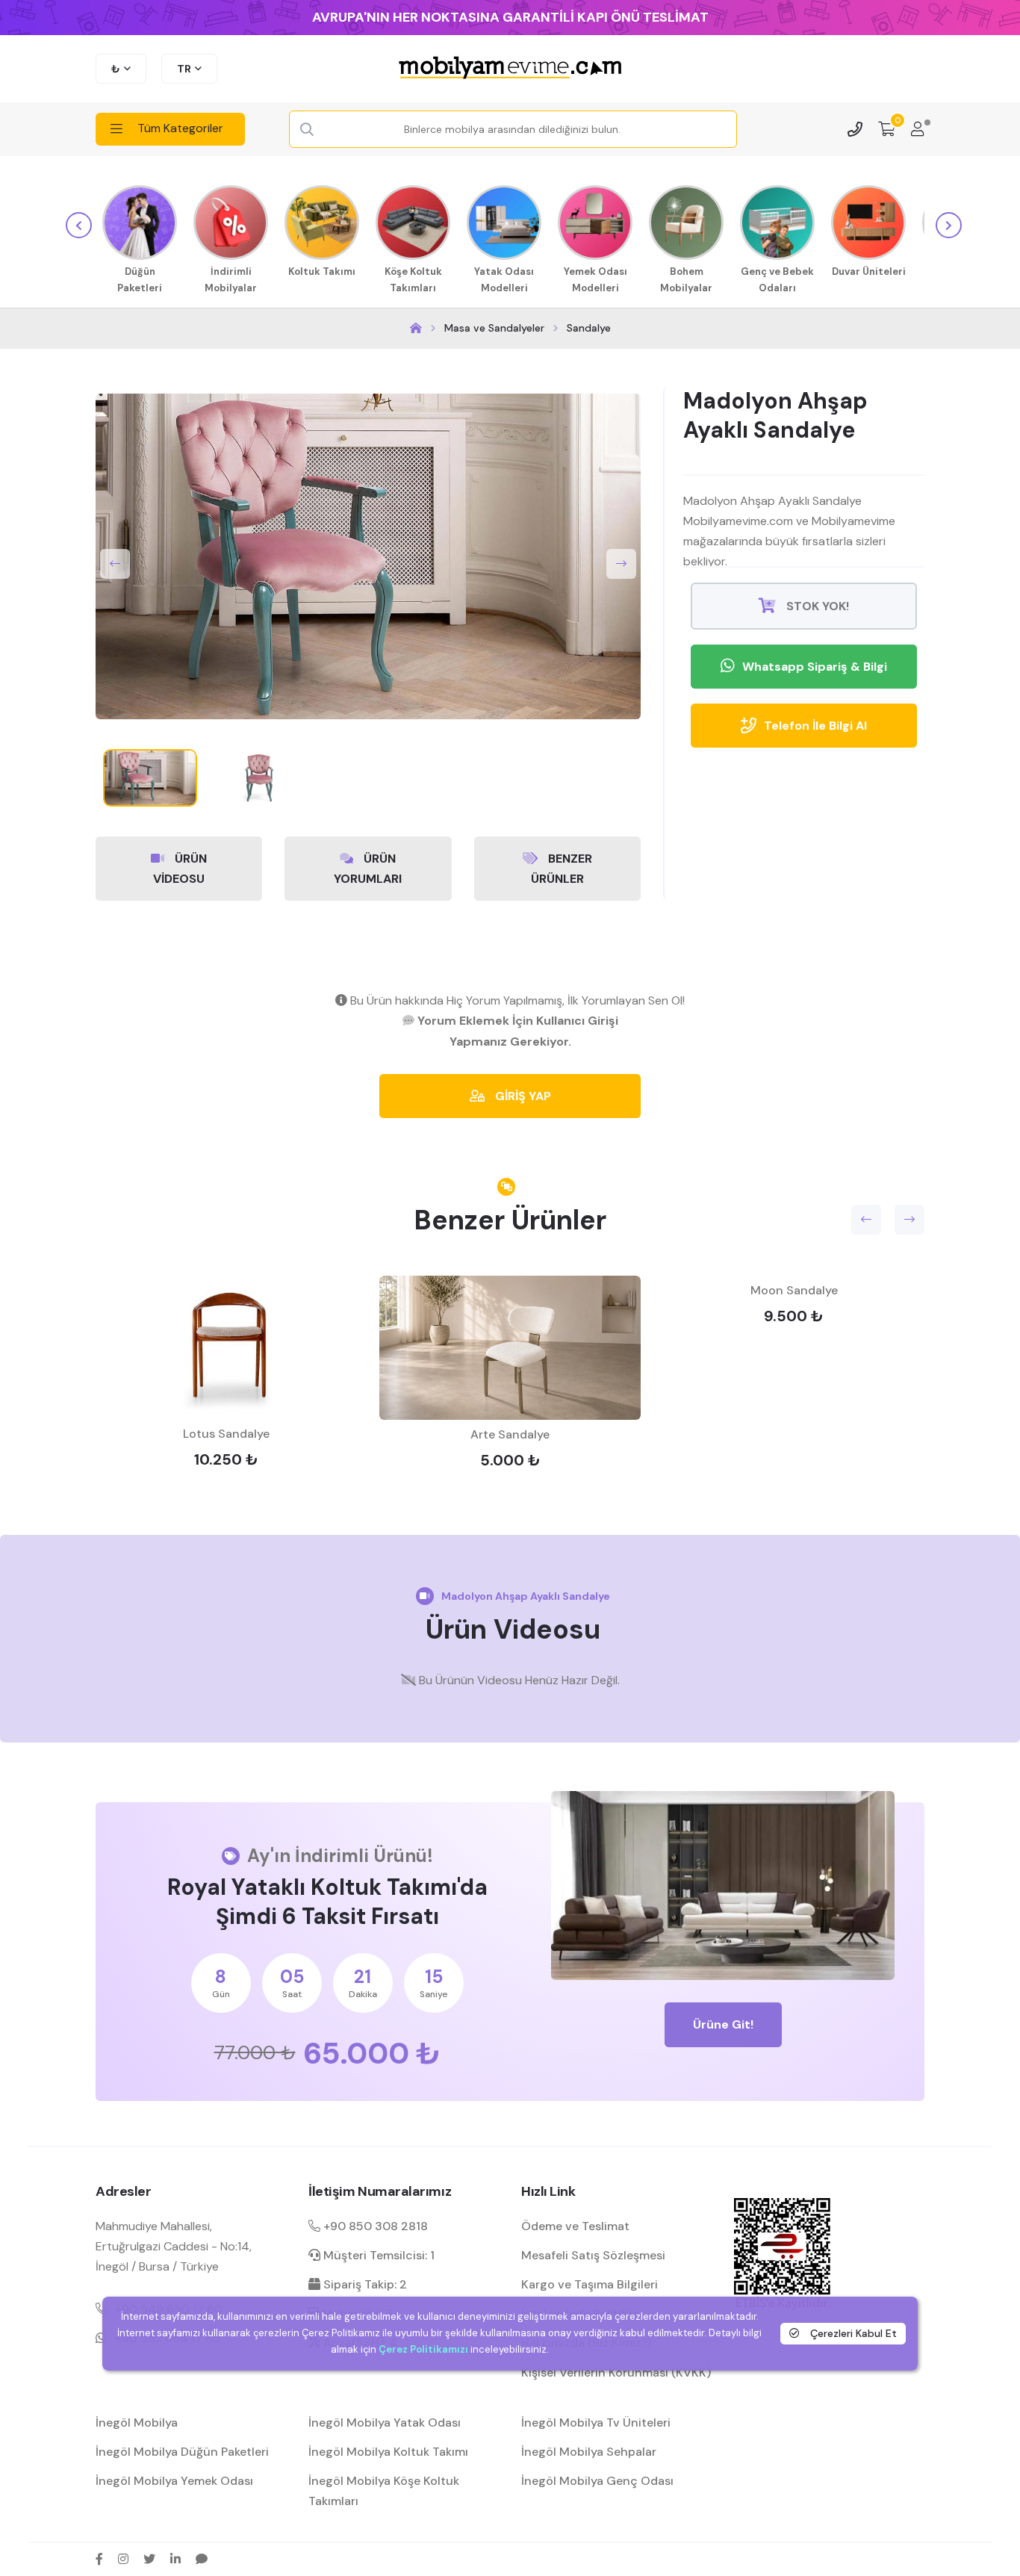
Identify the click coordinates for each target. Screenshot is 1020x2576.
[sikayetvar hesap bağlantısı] (202, 2559)
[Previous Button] (115, 564)
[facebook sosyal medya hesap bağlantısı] (99, 2559)
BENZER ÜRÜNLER (562, 869)
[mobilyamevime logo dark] (510, 69)
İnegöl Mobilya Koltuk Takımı (388, 2452)
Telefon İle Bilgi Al (815, 726)
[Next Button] (621, 564)
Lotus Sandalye (226, 1434)
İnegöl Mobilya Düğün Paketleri (182, 2452)
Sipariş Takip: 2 (364, 2284)
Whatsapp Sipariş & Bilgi (815, 667)
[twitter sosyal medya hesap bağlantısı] (149, 2559)
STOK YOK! (816, 606)
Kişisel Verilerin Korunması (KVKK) (616, 2372)
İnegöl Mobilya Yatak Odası (385, 2423)
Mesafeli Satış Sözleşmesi (593, 2255)
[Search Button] (307, 130)
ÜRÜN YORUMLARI (368, 869)
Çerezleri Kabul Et (852, 2333)
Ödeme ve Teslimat (575, 2226)
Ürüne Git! (723, 2024)
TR (184, 69)
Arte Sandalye (510, 1434)
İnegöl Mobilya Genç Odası (597, 2481)
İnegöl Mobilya (137, 2423)
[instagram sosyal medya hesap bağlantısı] (123, 2559)
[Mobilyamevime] (416, 328)
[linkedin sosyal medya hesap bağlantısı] (175, 2559)
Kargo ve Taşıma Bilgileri (590, 2284)
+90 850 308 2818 (374, 2226)
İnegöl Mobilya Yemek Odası (174, 2481)
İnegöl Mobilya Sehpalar (589, 2452)
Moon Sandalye (794, 1290)
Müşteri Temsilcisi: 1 (377, 2255)
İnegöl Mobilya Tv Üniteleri (596, 2423)
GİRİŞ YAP (522, 1096)
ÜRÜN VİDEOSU (180, 869)
